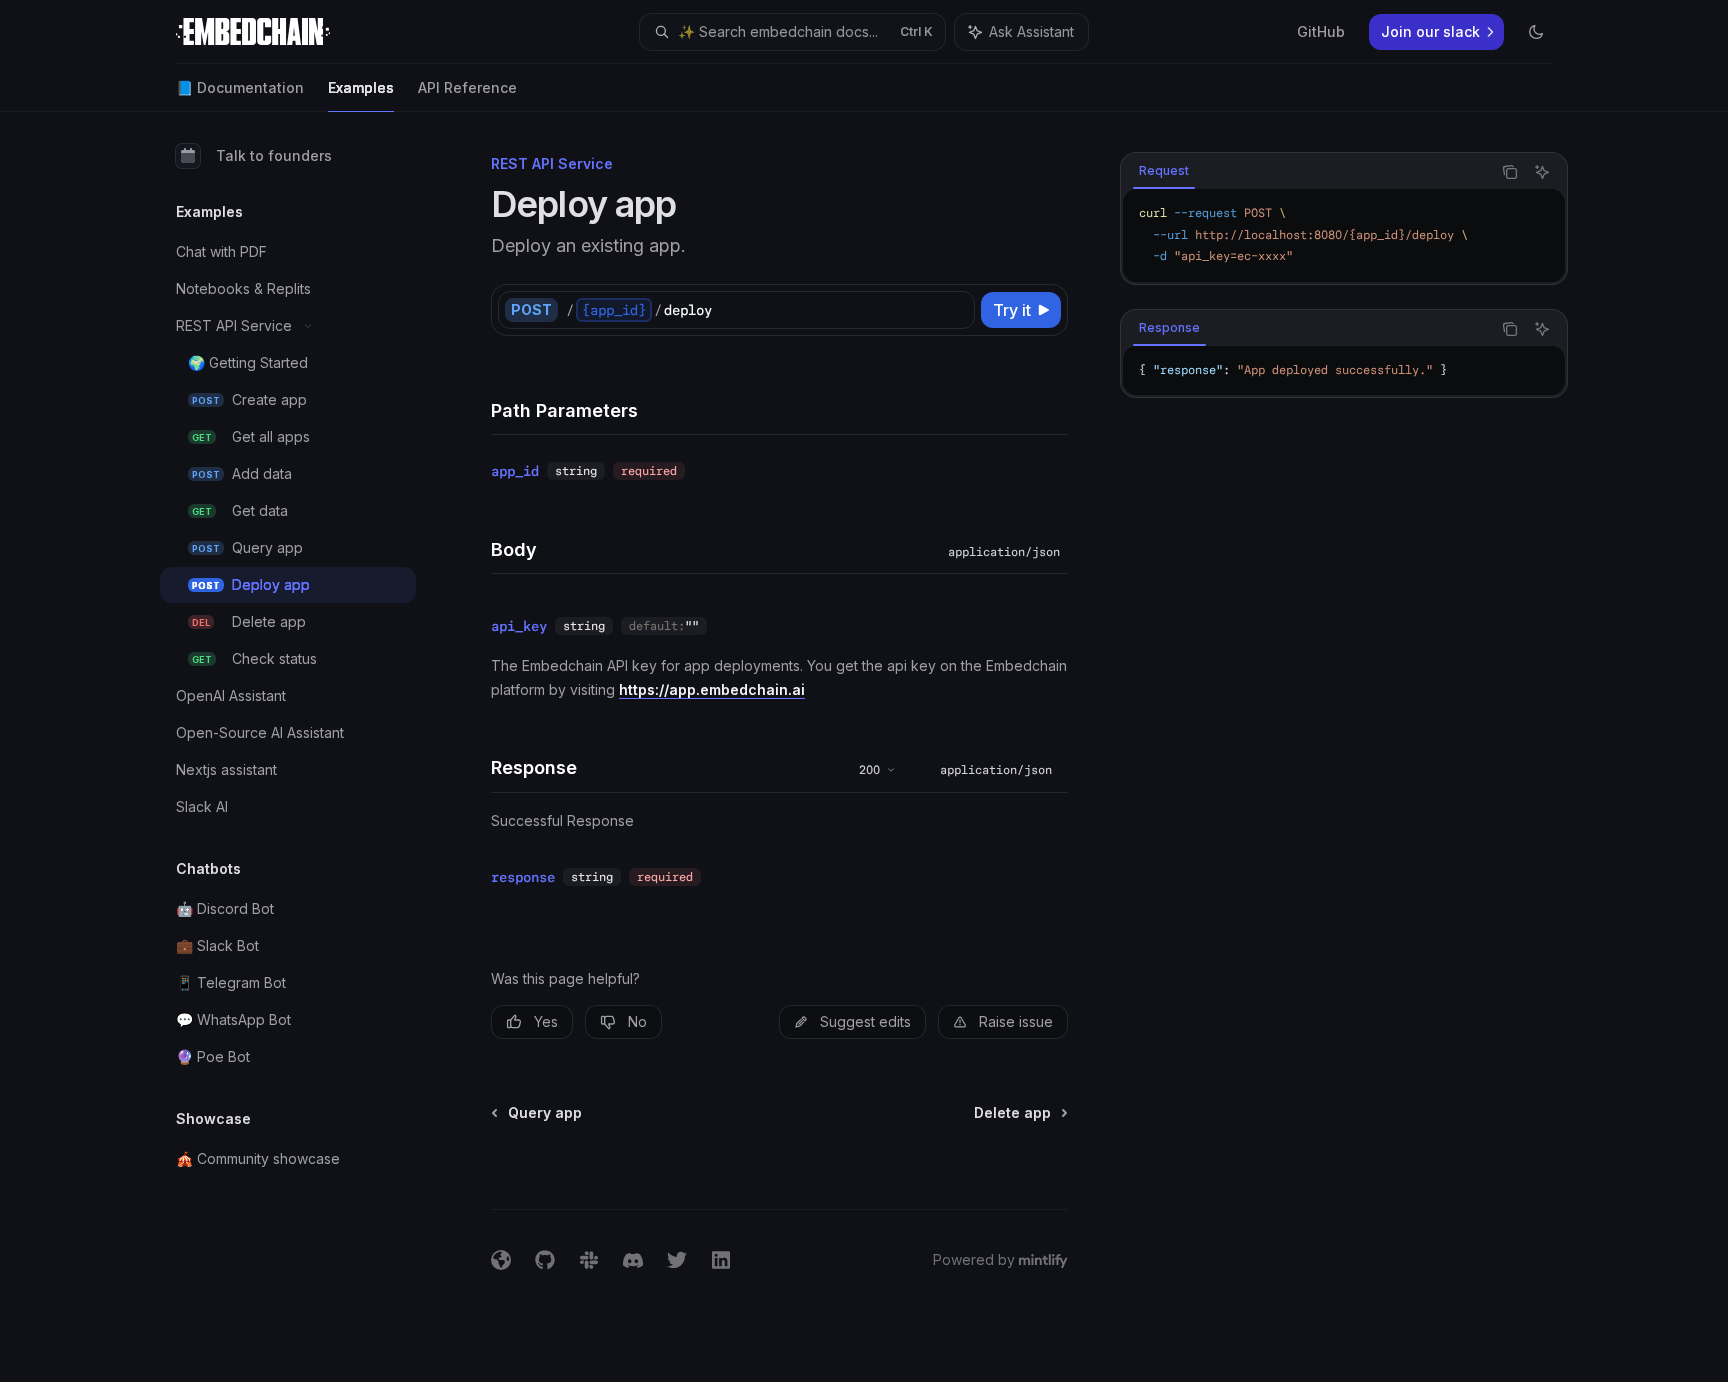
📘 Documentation (240, 87)
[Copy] (956, 310)
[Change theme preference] (1536, 32)
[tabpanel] (1344, 235)
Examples (361, 87)
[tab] (1164, 171)
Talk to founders (274, 155)
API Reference (467, 87)
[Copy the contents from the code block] (1510, 172)
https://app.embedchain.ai (712, 689)
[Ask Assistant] (1542, 172)
